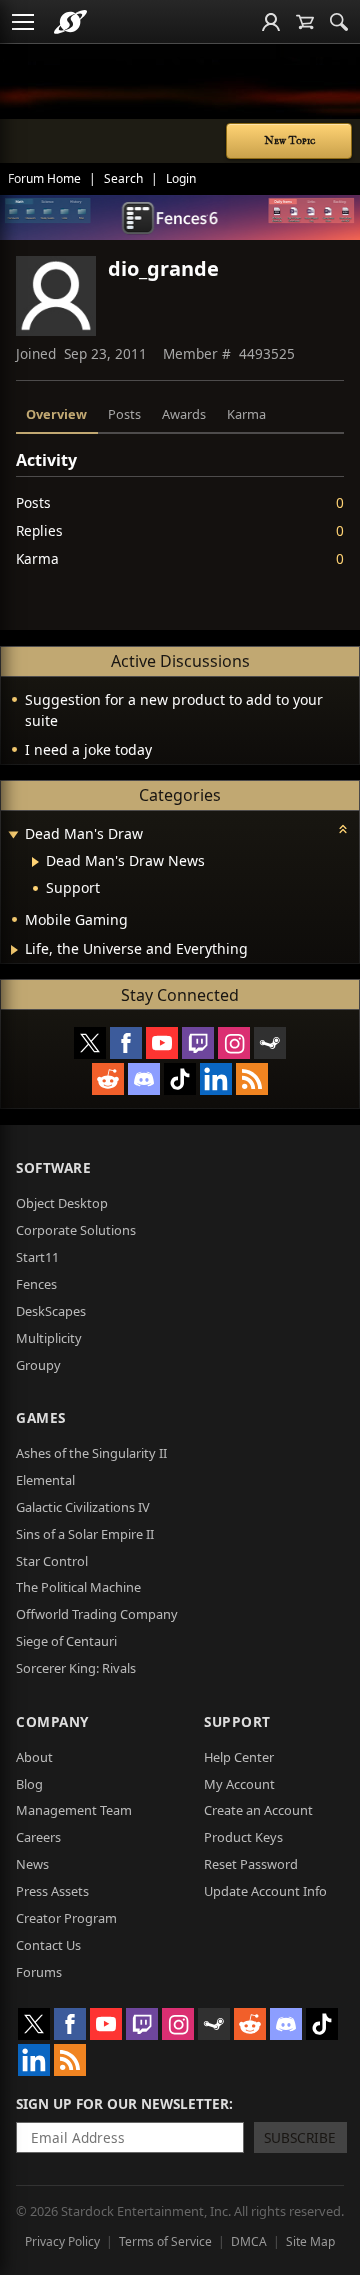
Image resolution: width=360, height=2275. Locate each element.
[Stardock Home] (70, 22)
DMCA (249, 2241)
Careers (38, 1837)
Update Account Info (265, 1891)
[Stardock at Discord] (144, 1079)
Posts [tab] (124, 414)
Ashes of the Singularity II (91, 1453)
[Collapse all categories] (343, 829)
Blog (29, 1784)
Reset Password (251, 1864)
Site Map (310, 2241)
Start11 (37, 1257)
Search (123, 178)
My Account (239, 1784)
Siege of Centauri (66, 1641)
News (32, 1864)
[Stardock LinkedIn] (216, 1079)
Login (181, 178)
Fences (36, 1284)
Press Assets (52, 1891)
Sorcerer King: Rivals (76, 1668)
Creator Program (66, 1918)
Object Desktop (62, 1203)
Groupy (38, 1365)
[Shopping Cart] (305, 22)
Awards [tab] (184, 414)
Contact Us (48, 1945)
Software (53, 1167)
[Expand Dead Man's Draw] (13, 835)
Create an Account (258, 1810)
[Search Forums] (339, 22)
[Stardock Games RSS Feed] (252, 1079)
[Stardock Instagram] (234, 1043)
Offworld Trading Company (97, 1614)
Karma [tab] (246, 414)
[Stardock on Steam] (270, 1043)
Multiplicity (49, 1338)
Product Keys (243, 1837)
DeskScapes (51, 1311)
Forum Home (44, 178)
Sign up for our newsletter (122, 2103)
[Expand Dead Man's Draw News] (35, 862)
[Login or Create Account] (271, 22)
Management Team (74, 1810)
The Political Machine (78, 1587)
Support (237, 1721)
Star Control (52, 1561)
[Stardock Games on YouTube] (162, 1043)
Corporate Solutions (76, 1230)
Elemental (45, 1480)
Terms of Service (165, 2241)
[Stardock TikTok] (180, 1079)
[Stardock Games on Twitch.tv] (198, 1043)
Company (52, 1721)
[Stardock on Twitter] (90, 1043)
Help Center (239, 1757)
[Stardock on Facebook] (126, 1043)
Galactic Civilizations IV (83, 1507)
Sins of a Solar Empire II (85, 1534)
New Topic (289, 141)
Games (41, 1417)
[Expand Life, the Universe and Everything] (14, 950)
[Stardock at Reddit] (108, 1079)
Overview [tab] (56, 414)
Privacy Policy (62, 2241)
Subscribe (300, 2137)
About (34, 1757)
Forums (39, 1972)
